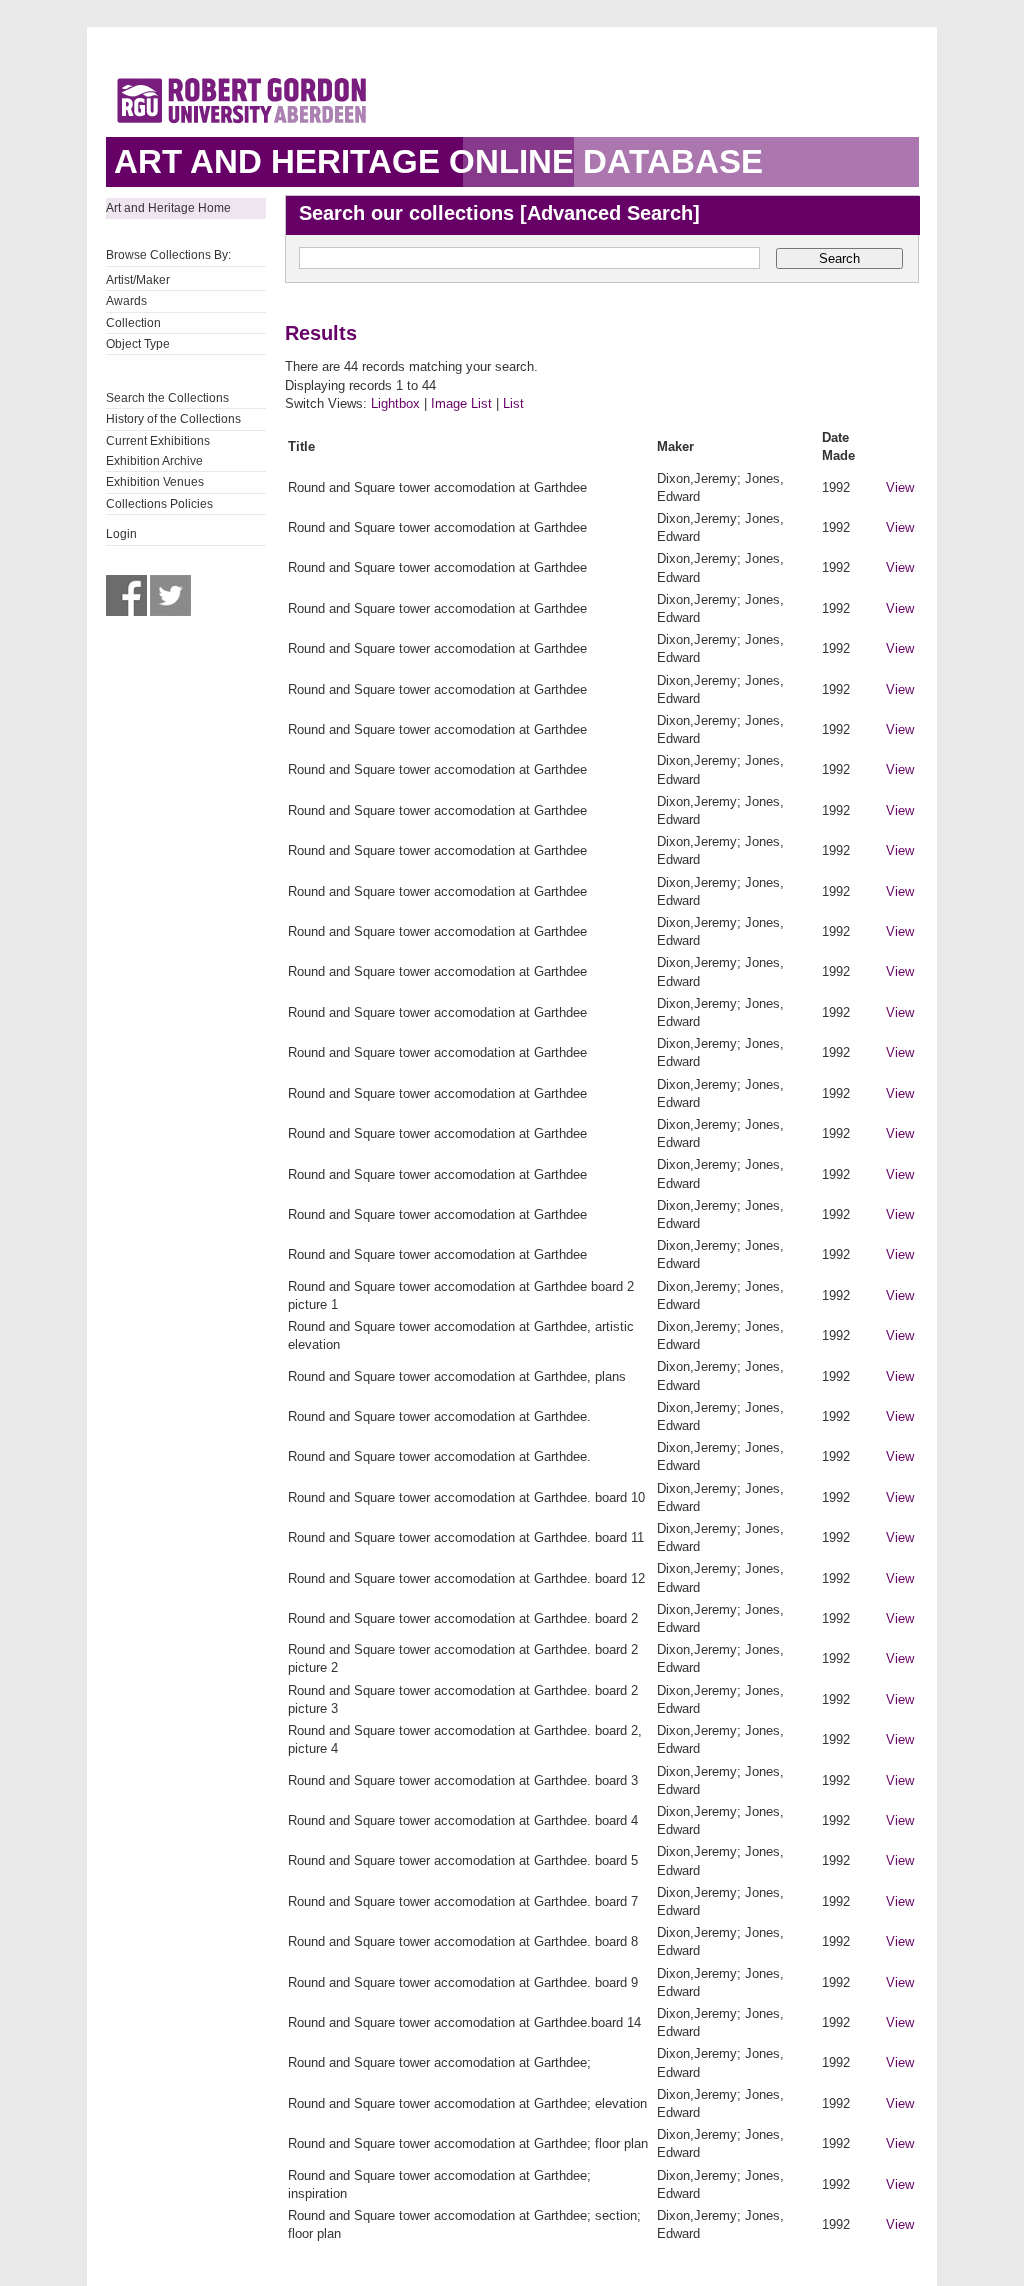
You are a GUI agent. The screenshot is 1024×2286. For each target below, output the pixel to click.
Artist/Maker (138, 280)
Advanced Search (610, 213)
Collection (133, 323)
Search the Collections (167, 398)
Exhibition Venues (155, 482)
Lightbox (395, 403)
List (513, 403)
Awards (126, 301)
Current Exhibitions (158, 441)
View (900, 487)
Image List (461, 403)
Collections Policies (159, 504)
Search (839, 258)
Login (121, 534)
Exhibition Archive (154, 461)
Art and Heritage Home (168, 208)
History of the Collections (173, 419)
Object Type (138, 344)
